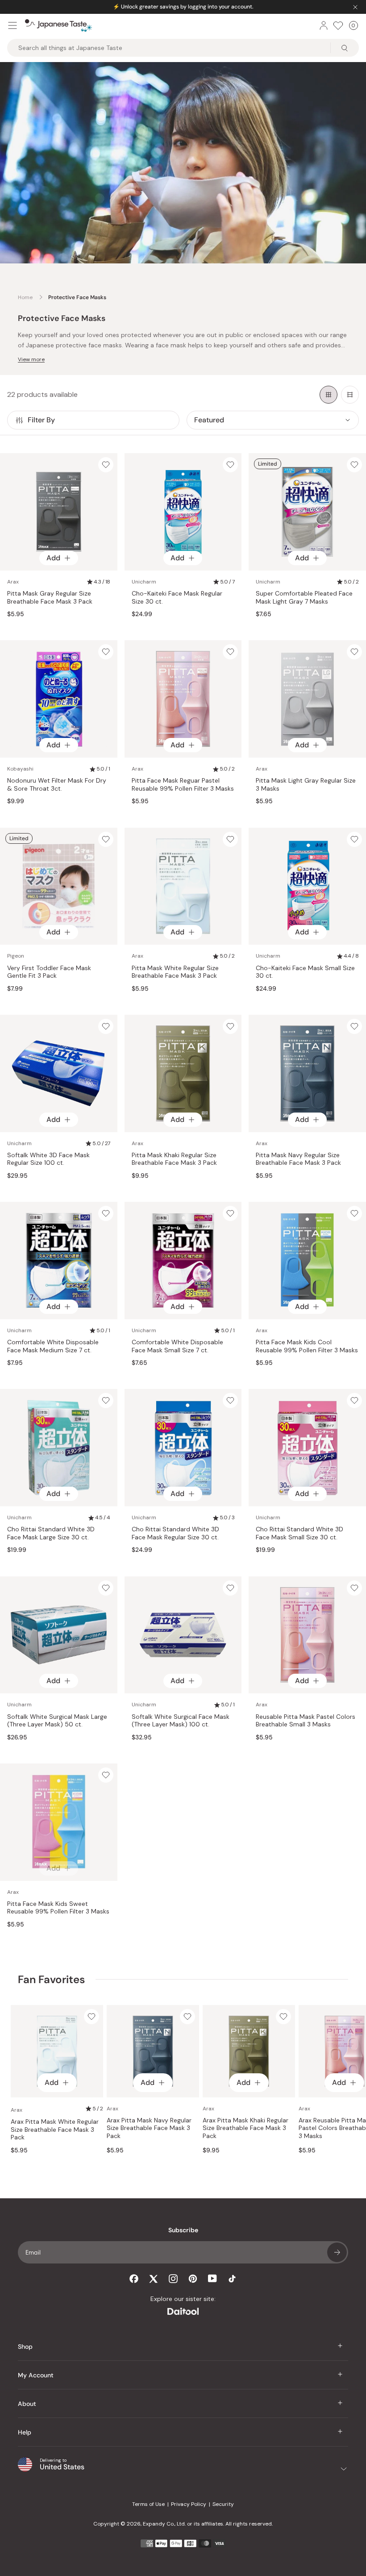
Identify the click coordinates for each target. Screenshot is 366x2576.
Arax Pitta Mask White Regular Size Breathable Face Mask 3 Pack (55, 2130)
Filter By (41, 420)
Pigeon (16, 956)
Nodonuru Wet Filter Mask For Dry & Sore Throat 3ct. (57, 785)
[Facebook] (134, 2279)
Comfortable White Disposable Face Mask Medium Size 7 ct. (53, 1346)
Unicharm (144, 582)
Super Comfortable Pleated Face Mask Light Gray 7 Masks (304, 598)
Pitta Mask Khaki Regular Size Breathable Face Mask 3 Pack (174, 1159)
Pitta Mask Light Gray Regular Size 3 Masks (306, 785)
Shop (25, 2347)
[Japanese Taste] (58, 25)
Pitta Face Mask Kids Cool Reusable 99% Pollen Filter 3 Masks (307, 1346)
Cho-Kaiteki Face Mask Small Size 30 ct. (305, 972)
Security (223, 2504)
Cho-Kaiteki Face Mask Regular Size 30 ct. (177, 598)
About (27, 2404)
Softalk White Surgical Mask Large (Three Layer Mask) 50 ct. (57, 1721)
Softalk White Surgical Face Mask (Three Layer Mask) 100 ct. (181, 1721)
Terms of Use (148, 2504)
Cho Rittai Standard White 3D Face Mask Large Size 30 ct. (51, 1533)
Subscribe (337, 2252)
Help (25, 2432)
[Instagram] (173, 2279)
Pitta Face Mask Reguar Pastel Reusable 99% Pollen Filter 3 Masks (183, 785)
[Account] (324, 25)
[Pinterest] (193, 2279)
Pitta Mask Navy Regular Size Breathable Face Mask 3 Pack (298, 1159)
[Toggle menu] (12, 25)
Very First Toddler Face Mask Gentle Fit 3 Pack (49, 972)
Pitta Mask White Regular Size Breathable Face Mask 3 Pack (175, 972)
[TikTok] (232, 2279)
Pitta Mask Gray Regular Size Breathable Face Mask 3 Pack (50, 598)
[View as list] (350, 395)
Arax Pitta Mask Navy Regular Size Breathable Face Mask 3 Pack (149, 2128)
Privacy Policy (189, 2504)
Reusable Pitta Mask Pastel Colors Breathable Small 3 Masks (306, 1721)
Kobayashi (20, 769)
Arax (13, 582)
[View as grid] (329, 395)
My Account (36, 2375)
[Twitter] (154, 2279)
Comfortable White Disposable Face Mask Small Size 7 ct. (177, 1346)
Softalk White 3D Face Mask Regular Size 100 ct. (48, 1159)
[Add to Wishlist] (106, 465)
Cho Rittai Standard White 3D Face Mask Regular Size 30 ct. (175, 1533)
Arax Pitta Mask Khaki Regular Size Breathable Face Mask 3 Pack (245, 2128)
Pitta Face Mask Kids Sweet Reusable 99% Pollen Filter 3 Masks (58, 1908)
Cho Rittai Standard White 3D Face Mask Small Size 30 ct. (299, 1533)
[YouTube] (212, 2278)
